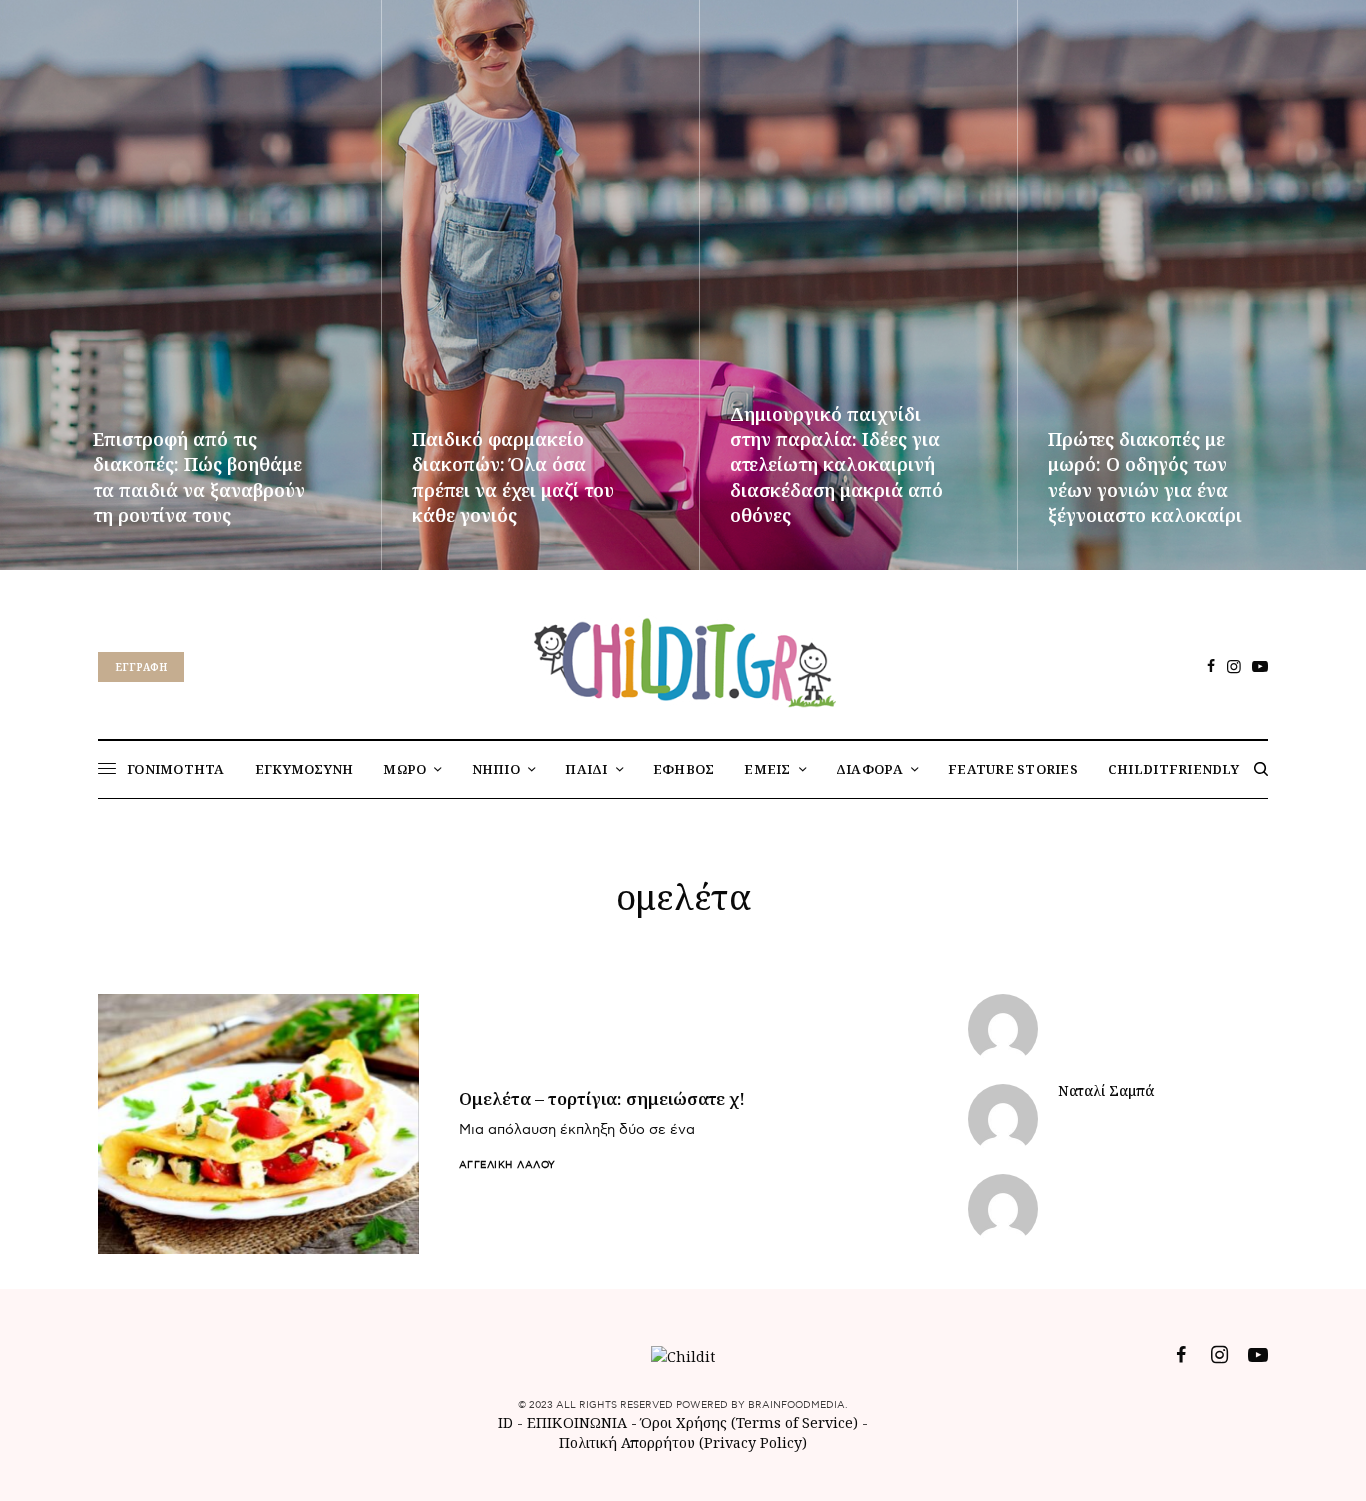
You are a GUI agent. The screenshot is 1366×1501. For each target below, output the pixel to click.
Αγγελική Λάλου (507, 1165)
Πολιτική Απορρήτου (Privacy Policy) (683, 1442)
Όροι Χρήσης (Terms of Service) (749, 1422)
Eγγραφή (141, 667)
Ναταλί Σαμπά (1106, 1091)
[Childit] (683, 659)
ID (505, 1422)
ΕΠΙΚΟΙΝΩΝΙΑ (579, 1422)
